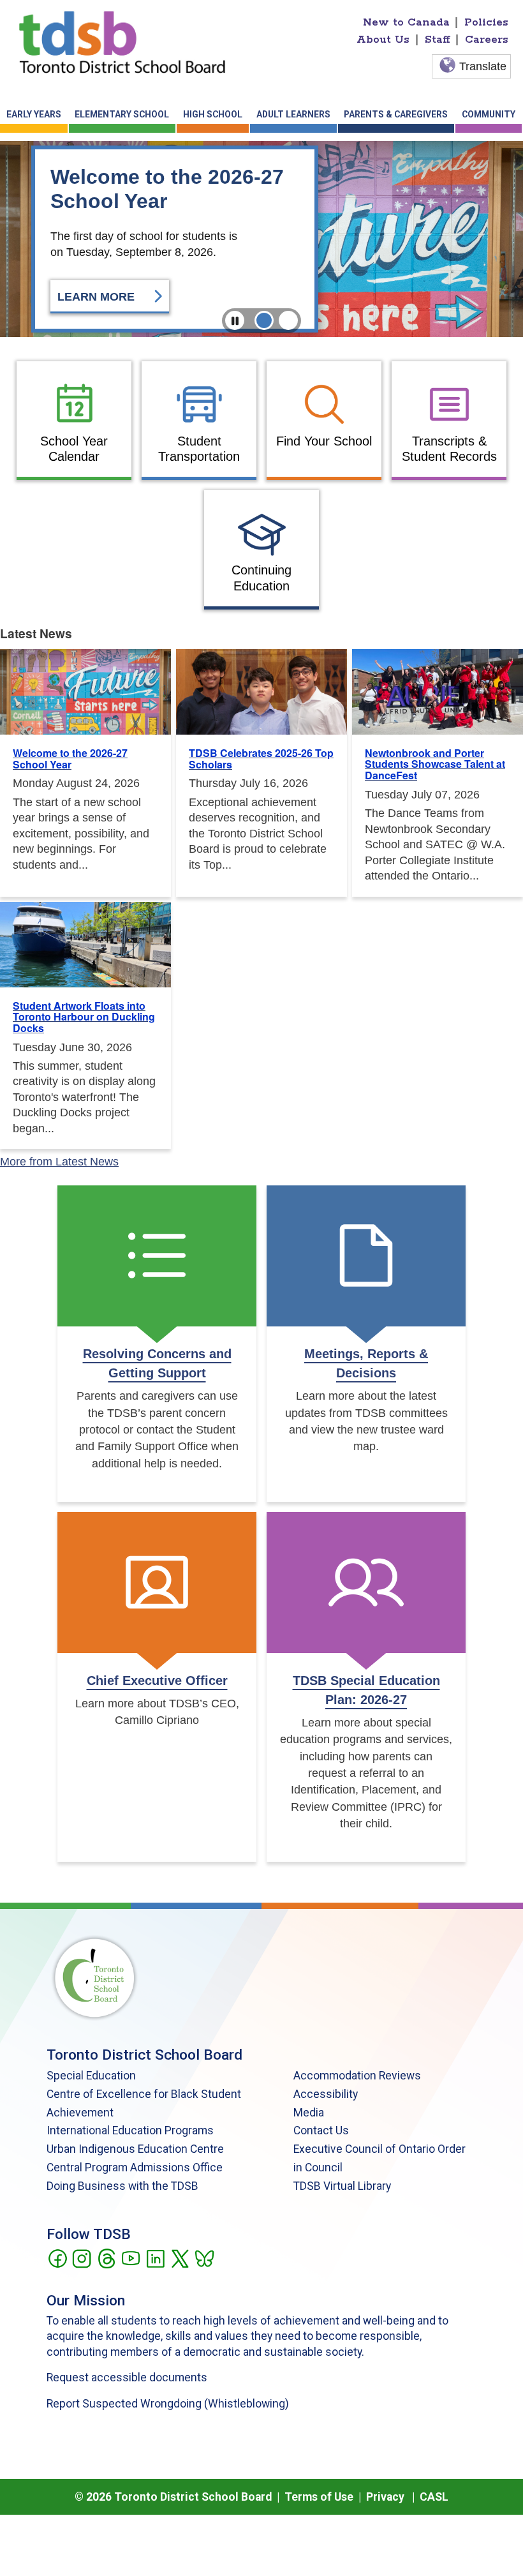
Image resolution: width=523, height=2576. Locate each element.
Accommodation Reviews (357, 2076)
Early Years (34, 114)
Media (309, 2113)
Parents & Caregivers (396, 114)
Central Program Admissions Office (135, 2168)
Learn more (98, 297)
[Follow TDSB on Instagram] (81, 2258)
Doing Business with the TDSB (122, 2186)
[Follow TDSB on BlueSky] (204, 2258)
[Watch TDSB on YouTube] (130, 2258)
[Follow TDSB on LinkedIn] (155, 2258)
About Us (383, 40)
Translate (483, 66)
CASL (434, 2497)
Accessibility (326, 2094)
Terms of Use (319, 2497)
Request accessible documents (127, 2378)
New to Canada (406, 22)
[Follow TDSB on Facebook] (57, 2258)
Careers (487, 40)
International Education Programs (130, 2130)
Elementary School (122, 114)
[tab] (264, 320)
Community (489, 114)
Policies (486, 22)
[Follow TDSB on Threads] (106, 2258)
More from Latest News (59, 1162)
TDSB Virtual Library (342, 2186)
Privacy (385, 2497)
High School (213, 114)
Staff (438, 40)
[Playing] (235, 320)
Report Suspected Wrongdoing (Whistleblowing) (168, 2404)
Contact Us (321, 2130)
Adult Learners (293, 114)
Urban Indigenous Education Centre (135, 2149)
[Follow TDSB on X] (180, 2258)
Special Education (91, 2076)
